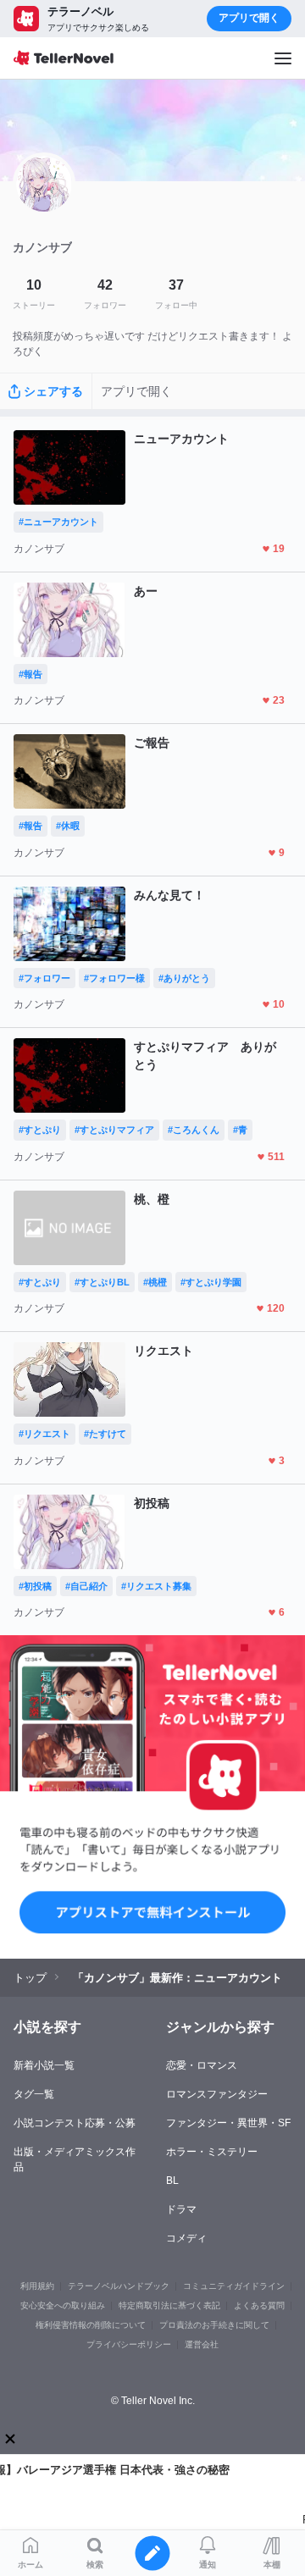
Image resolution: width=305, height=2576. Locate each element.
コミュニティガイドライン (234, 2286)
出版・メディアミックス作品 (75, 2159)
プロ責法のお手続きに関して (214, 2325)
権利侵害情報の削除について (91, 2325)
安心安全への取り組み (63, 2305)
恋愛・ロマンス (202, 2065)
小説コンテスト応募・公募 (75, 2123)
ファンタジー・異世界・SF (228, 2123)
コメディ (186, 2238)
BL (172, 2181)
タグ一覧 (34, 2094)
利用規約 (37, 2286)
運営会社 (202, 2344)
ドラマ (181, 2209)
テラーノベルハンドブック (119, 2286)
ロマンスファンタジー (217, 2094)
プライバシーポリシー (129, 2344)
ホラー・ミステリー (212, 2152)
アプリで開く (249, 18)
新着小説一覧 (44, 2065)
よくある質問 (259, 2305)
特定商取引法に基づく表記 (169, 2305)
